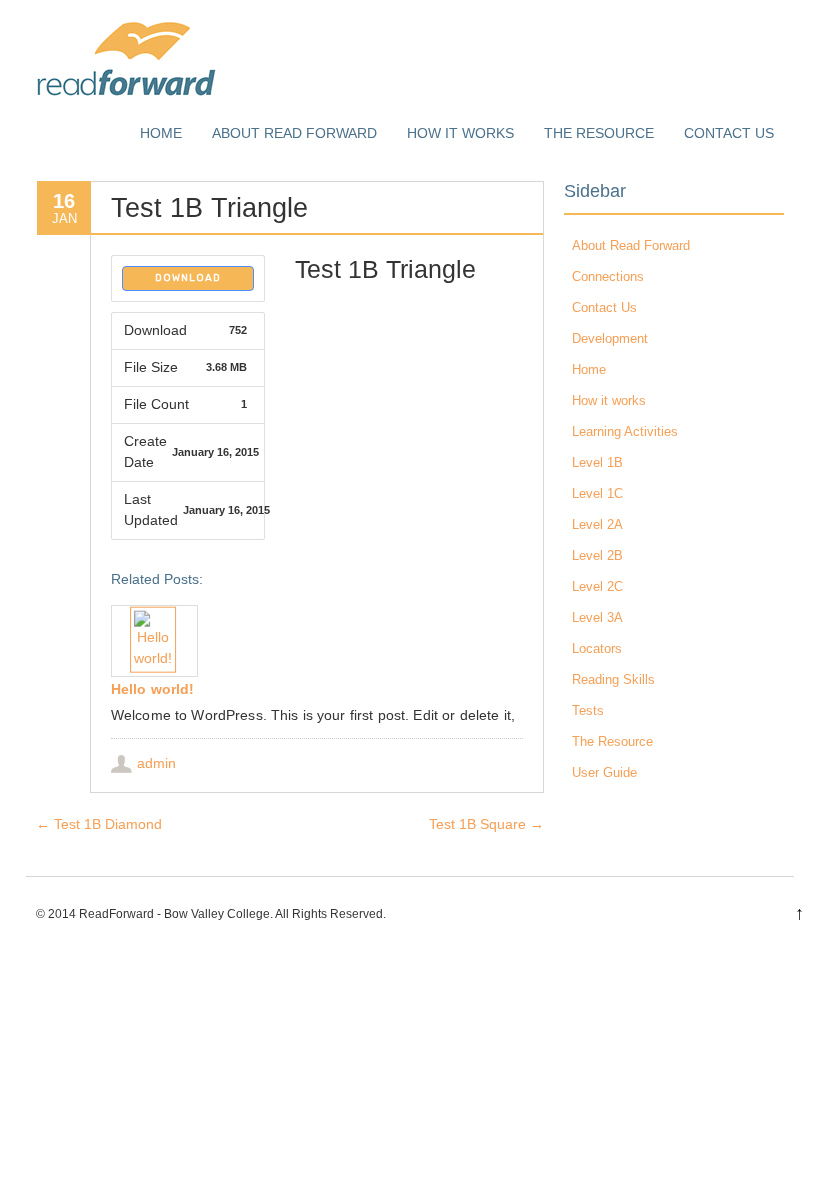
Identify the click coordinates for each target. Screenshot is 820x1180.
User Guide (604, 772)
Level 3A (597, 617)
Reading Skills (613, 679)
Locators (597, 648)
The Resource (599, 133)
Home (161, 133)
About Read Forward (294, 133)
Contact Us (729, 133)
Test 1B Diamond (99, 824)
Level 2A (597, 524)
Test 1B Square (486, 824)
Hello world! (153, 689)
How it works (460, 133)
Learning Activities (625, 431)
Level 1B (597, 462)
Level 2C (597, 586)
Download (188, 278)
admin (156, 763)
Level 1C (597, 493)
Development (610, 338)
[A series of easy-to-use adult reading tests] (126, 95)
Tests (588, 710)
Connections (608, 276)
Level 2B (597, 555)
